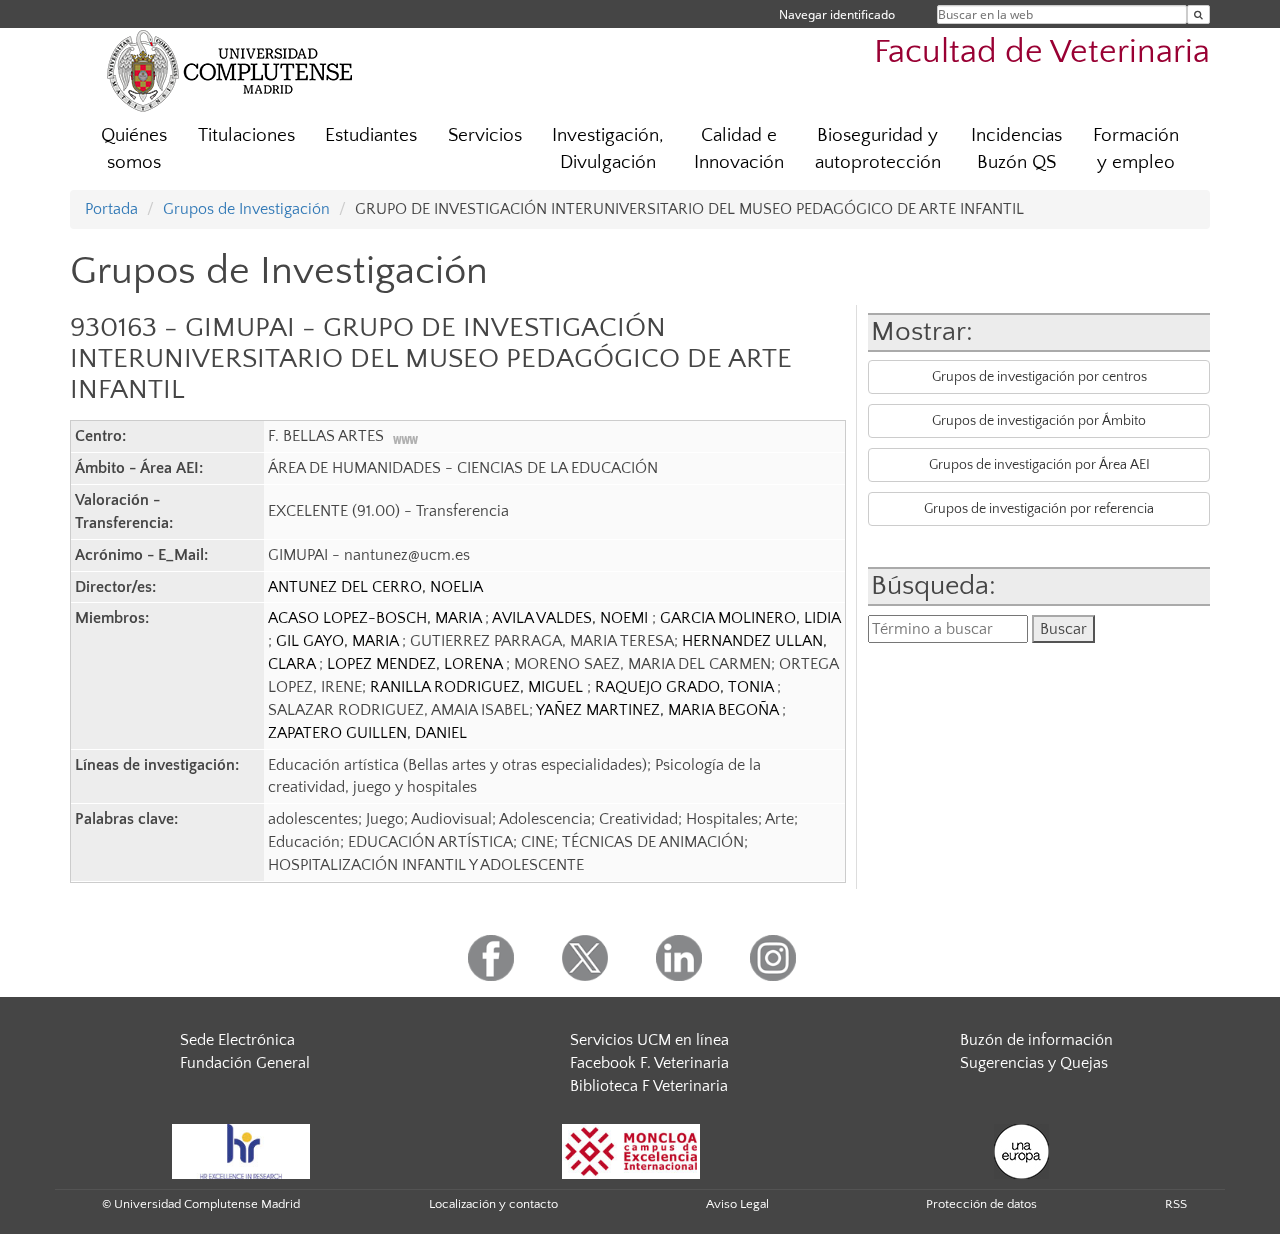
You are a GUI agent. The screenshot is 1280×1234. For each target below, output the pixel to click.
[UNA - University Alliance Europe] (1021, 1150)
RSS (1176, 1204)
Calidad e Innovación (739, 149)
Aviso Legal (737, 1204)
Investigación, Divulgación (608, 149)
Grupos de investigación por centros (1039, 377)
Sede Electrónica (237, 1040)
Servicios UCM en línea (649, 1040)
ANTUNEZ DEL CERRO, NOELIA (375, 587)
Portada (111, 209)
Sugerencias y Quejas (1034, 1063)
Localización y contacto (493, 1204)
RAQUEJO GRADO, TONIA (686, 687)
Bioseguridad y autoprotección (878, 149)
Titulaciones (246, 135)
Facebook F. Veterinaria (649, 1063)
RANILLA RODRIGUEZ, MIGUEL (478, 687)
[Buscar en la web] (1198, 14)
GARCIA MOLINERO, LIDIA (750, 618)
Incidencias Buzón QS (1016, 149)
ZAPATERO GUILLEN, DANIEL (367, 733)
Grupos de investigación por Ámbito (1039, 421)
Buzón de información (1036, 1040)
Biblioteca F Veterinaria (649, 1086)
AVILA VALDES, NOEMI (572, 618)
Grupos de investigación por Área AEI (1039, 465)
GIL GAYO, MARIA (339, 641)
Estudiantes (371, 135)
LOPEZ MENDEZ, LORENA (416, 664)
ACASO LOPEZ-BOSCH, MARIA (376, 618)
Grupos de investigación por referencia (1039, 509)
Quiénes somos (134, 149)
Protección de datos (981, 1204)
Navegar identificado (837, 14)
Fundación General (245, 1063)
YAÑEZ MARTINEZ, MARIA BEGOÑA (659, 710)
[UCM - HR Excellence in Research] (241, 1150)
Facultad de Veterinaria (1042, 52)
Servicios (485, 135)
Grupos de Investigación (246, 209)
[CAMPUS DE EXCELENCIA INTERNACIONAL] (631, 1150)
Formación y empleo (1136, 149)
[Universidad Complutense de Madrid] (230, 70)
